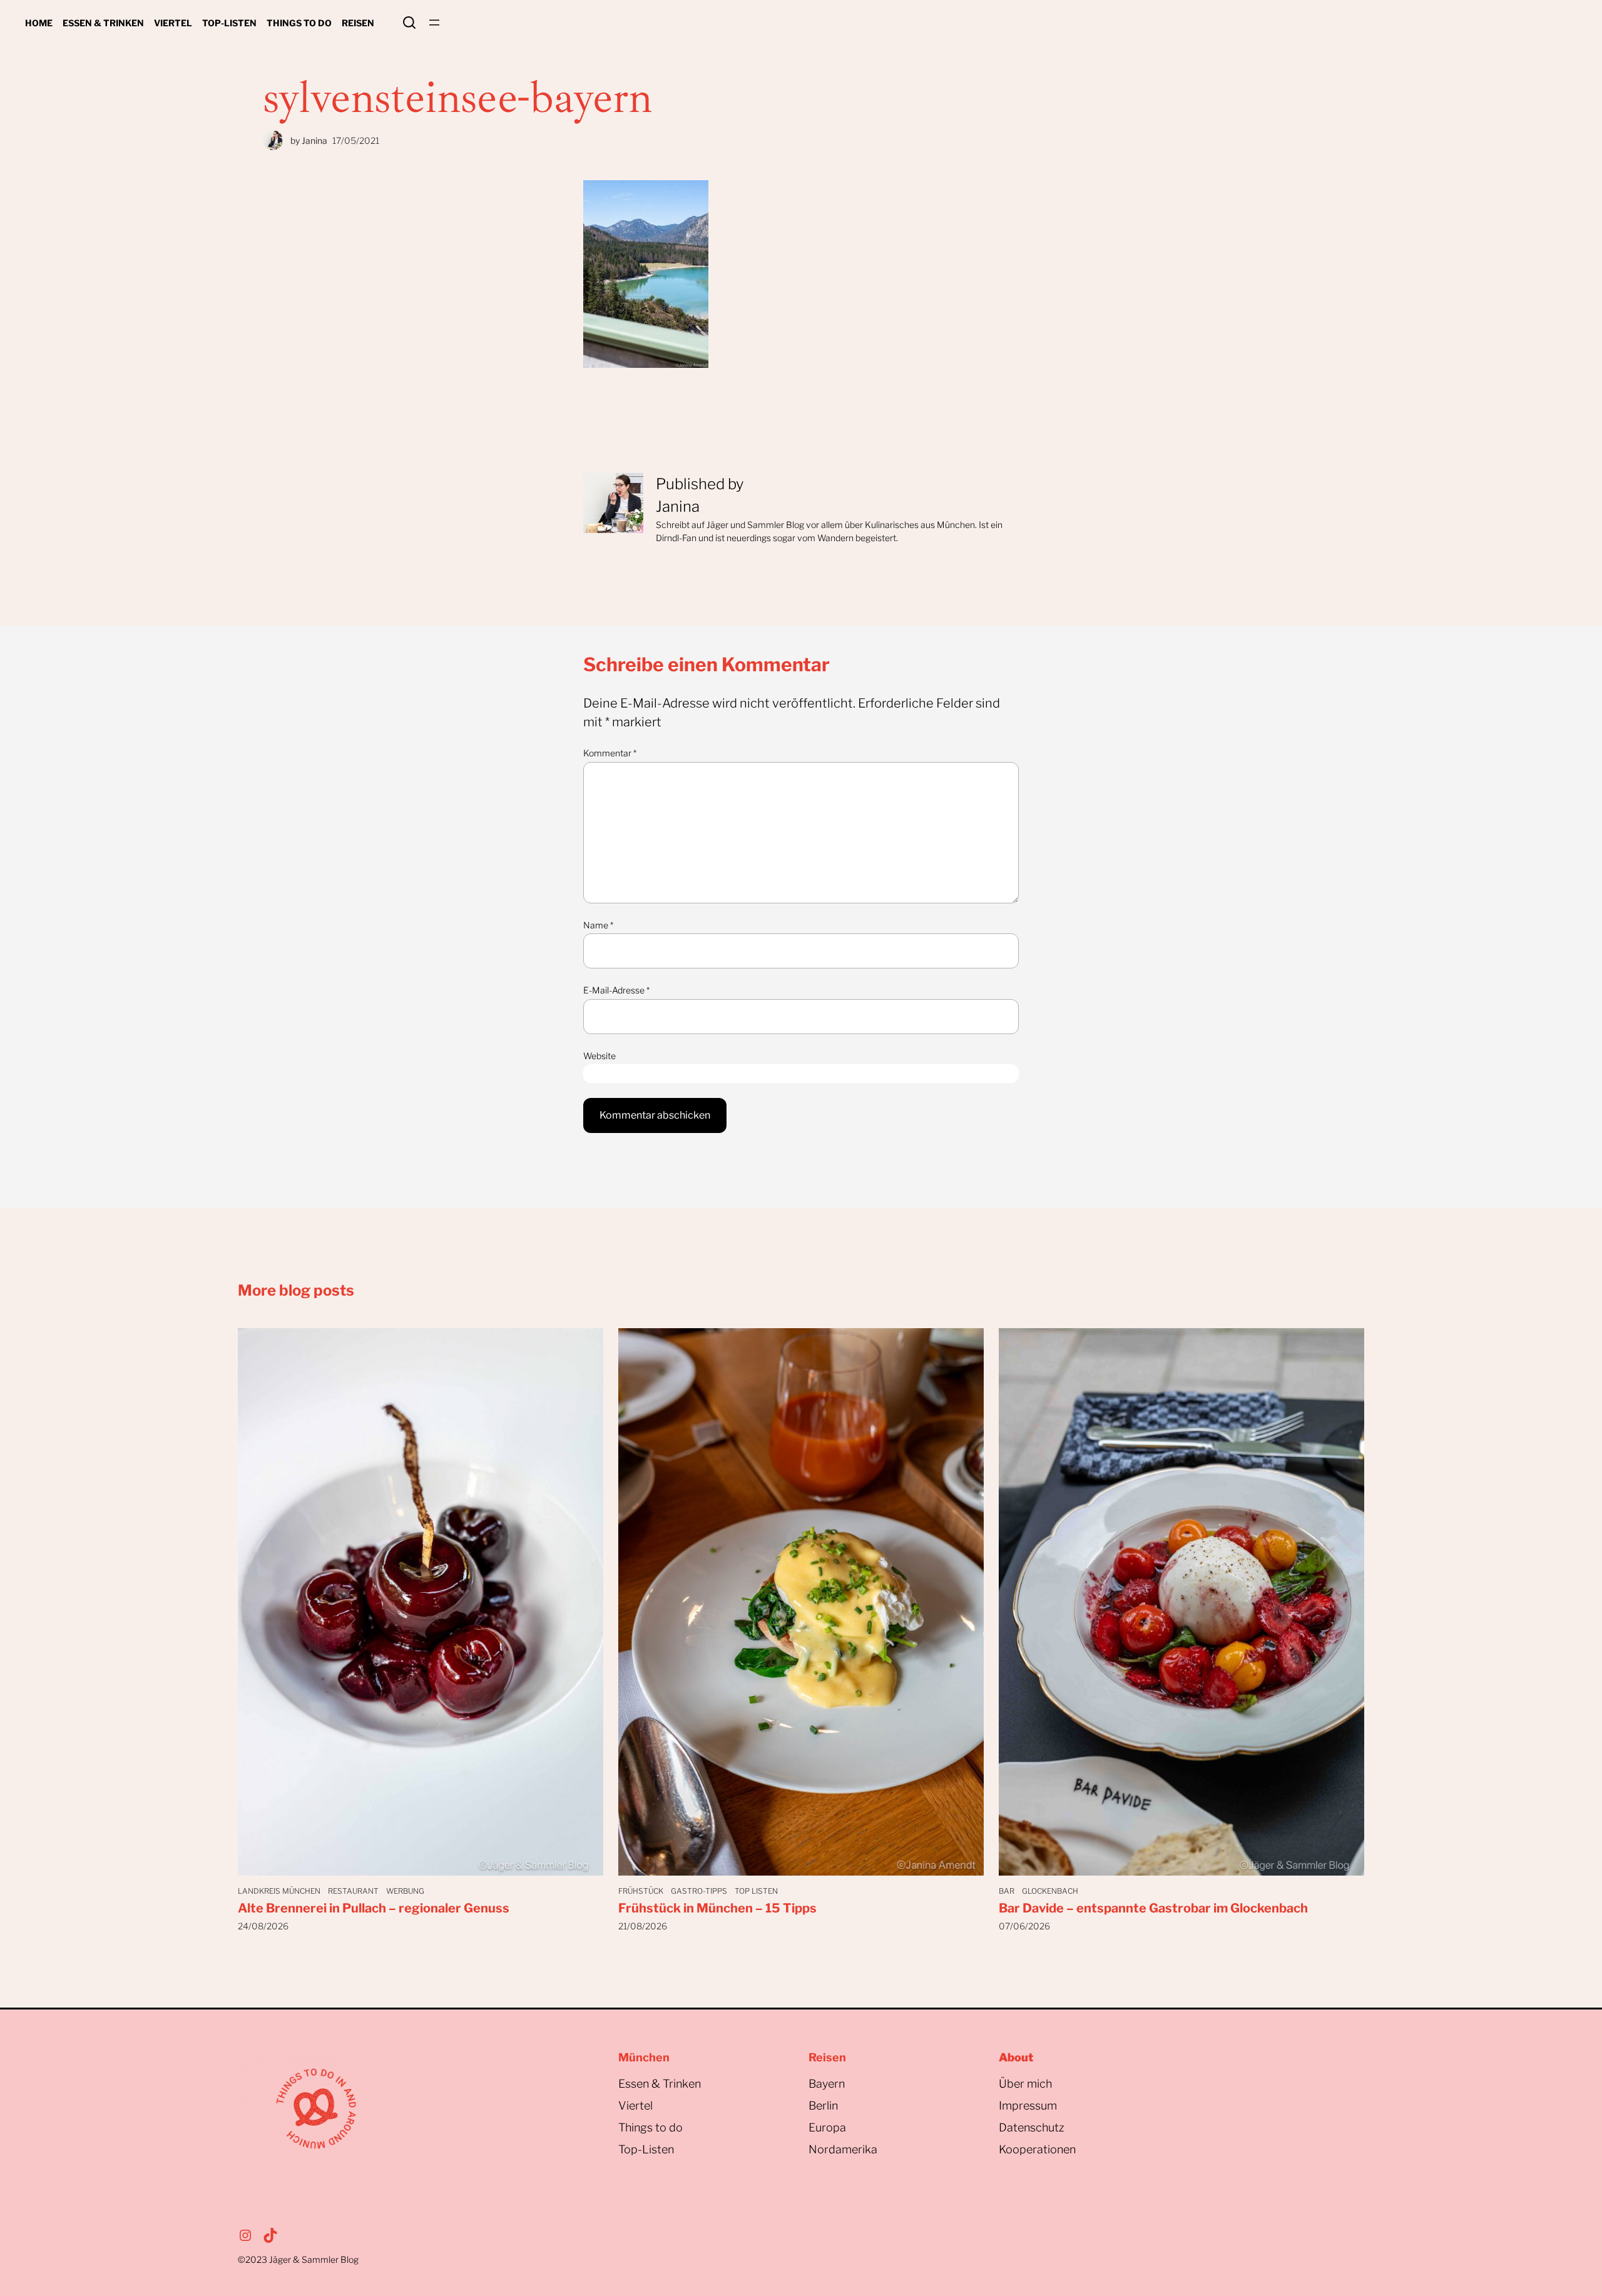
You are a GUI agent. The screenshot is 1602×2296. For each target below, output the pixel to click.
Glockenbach (1050, 1891)
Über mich (1025, 2084)
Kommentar (610, 753)
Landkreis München (279, 1891)
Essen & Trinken (660, 2084)
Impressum (1028, 2106)
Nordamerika (843, 2149)
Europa (827, 2127)
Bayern (827, 2084)
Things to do (650, 2127)
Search (409, 23)
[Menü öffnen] (434, 23)
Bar (1007, 1891)
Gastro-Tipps (699, 1891)
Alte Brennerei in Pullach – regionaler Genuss (374, 1908)
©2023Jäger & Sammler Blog (298, 2259)
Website (599, 1056)
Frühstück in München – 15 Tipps (717, 1908)
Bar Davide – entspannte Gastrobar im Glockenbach (1153, 1908)
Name (598, 925)
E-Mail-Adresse (616, 990)
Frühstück (641, 1891)
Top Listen (756, 1891)
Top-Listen (646, 2149)
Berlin (823, 2106)
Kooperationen (1037, 2149)
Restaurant (353, 1891)
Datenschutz (1032, 2127)
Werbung (405, 1891)
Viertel (635, 2106)
